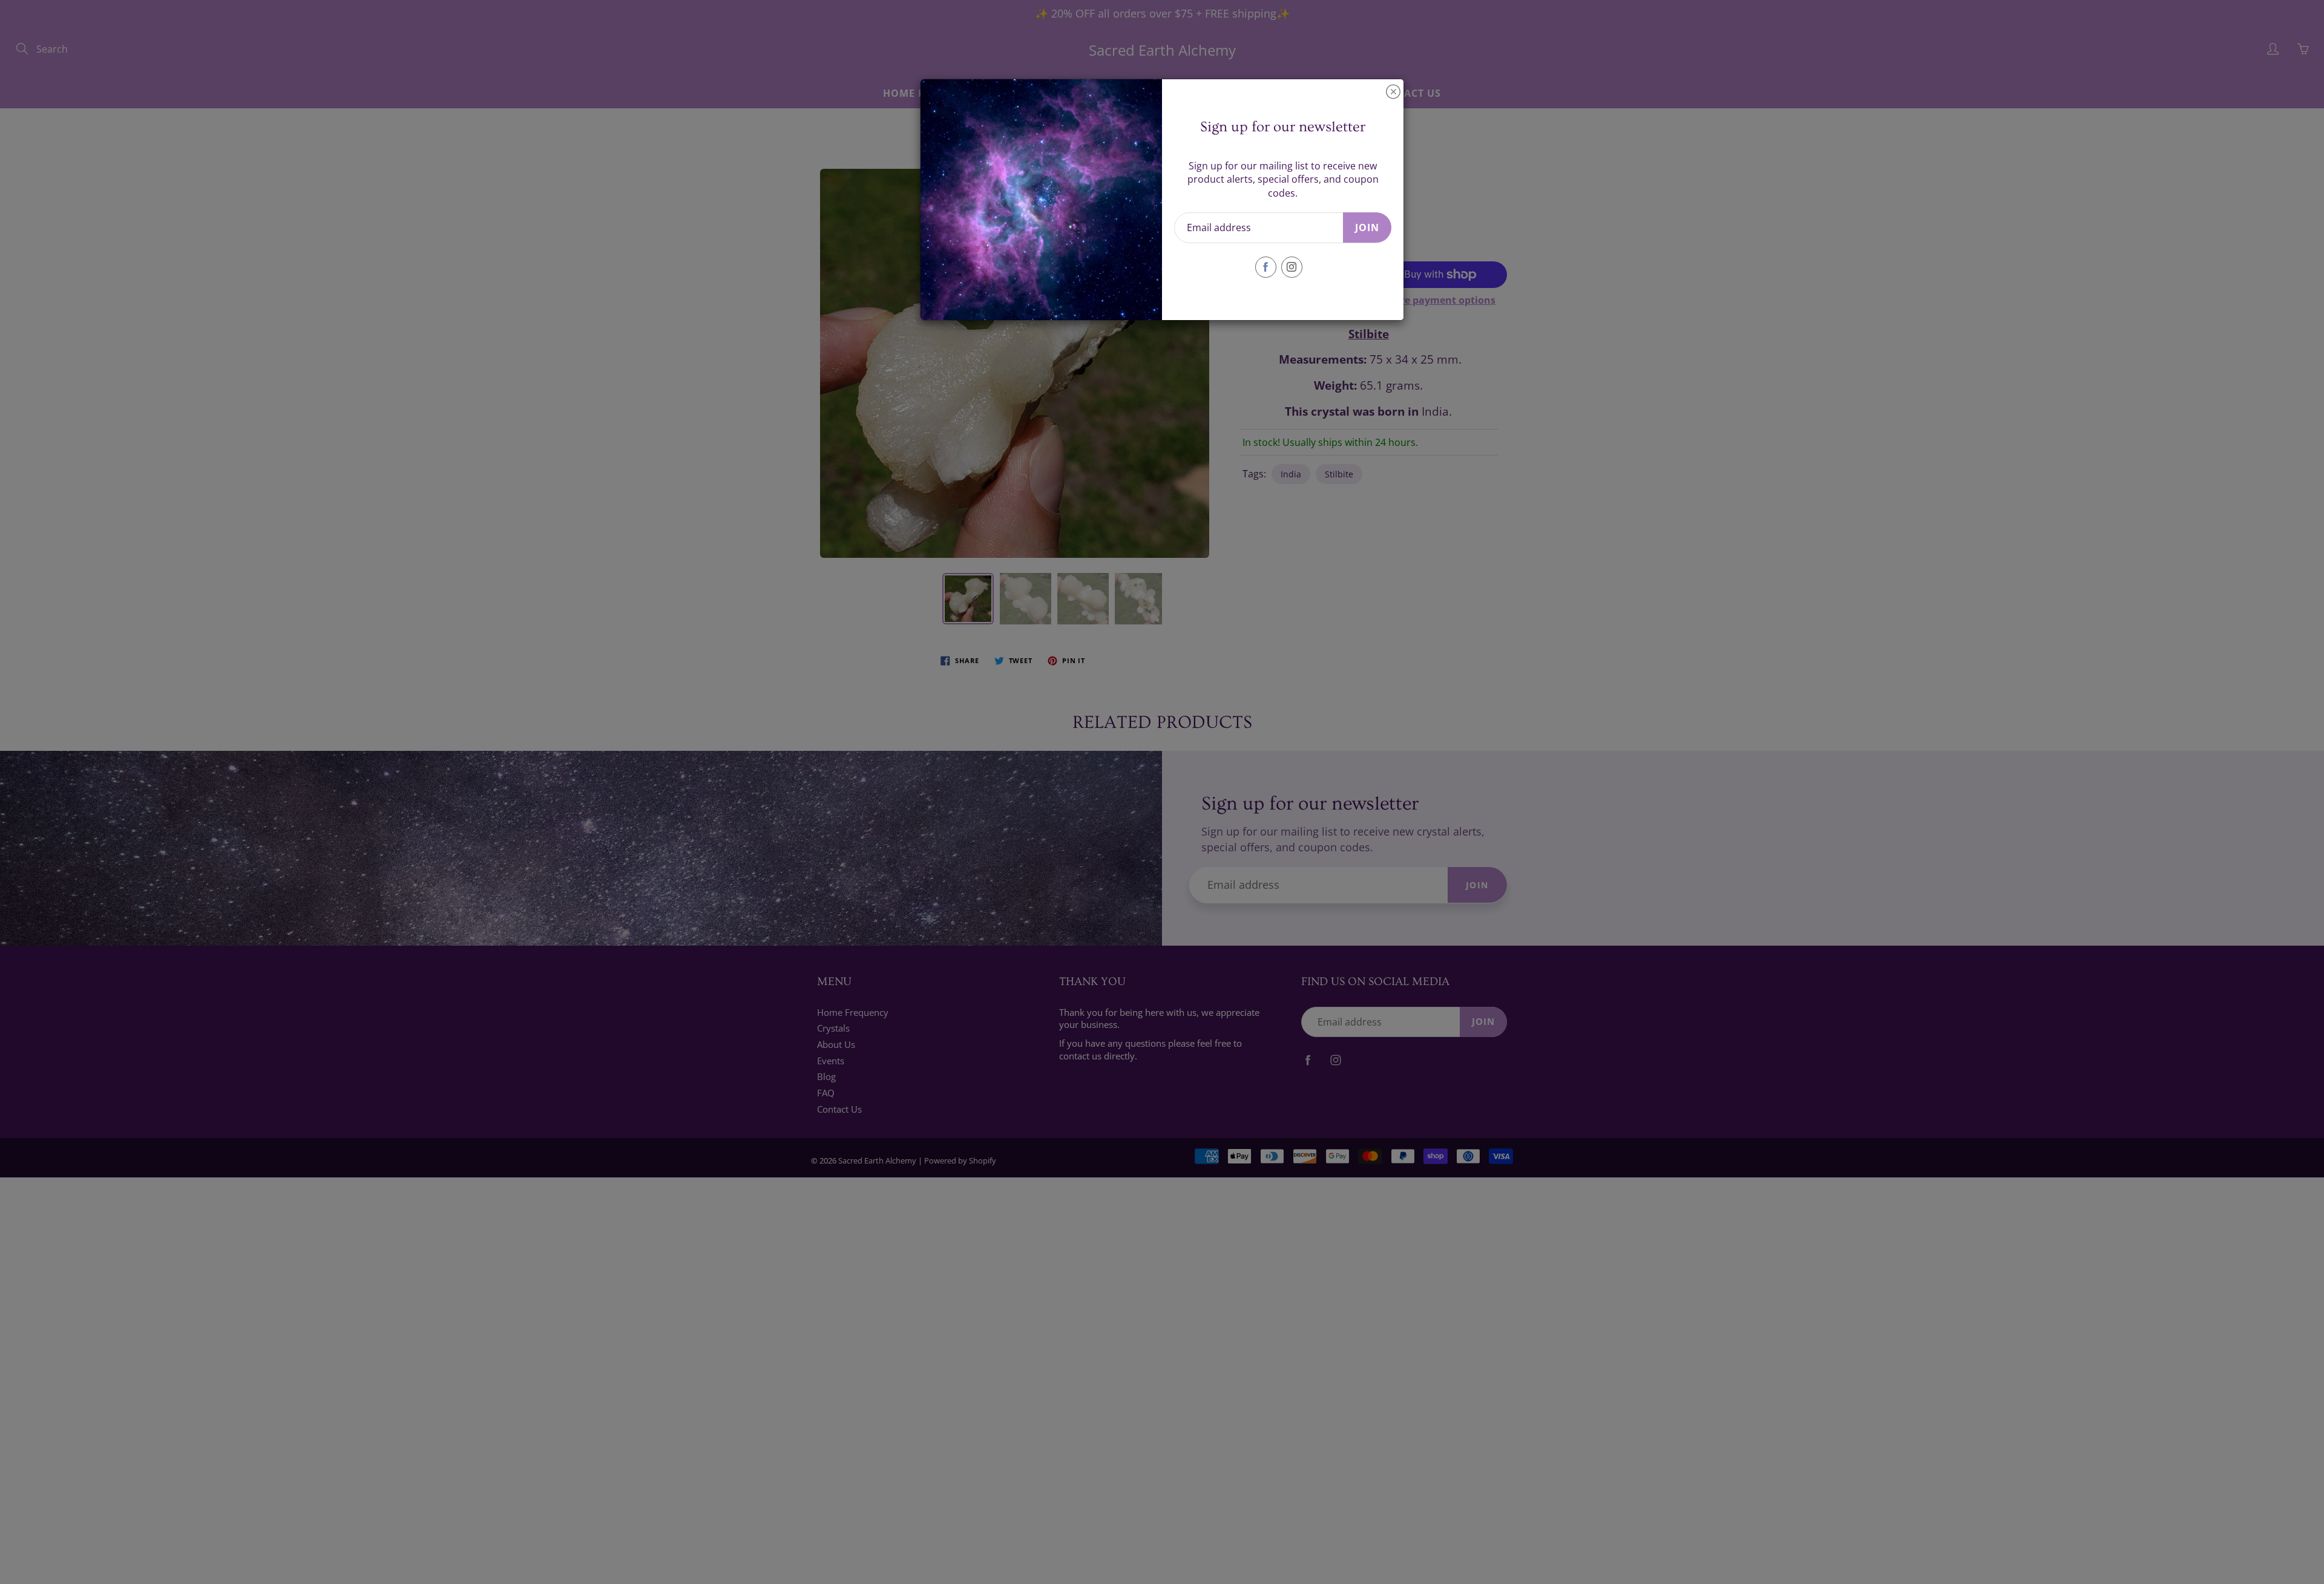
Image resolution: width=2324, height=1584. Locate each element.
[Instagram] (1292, 267)
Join (1367, 227)
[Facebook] (1266, 267)
